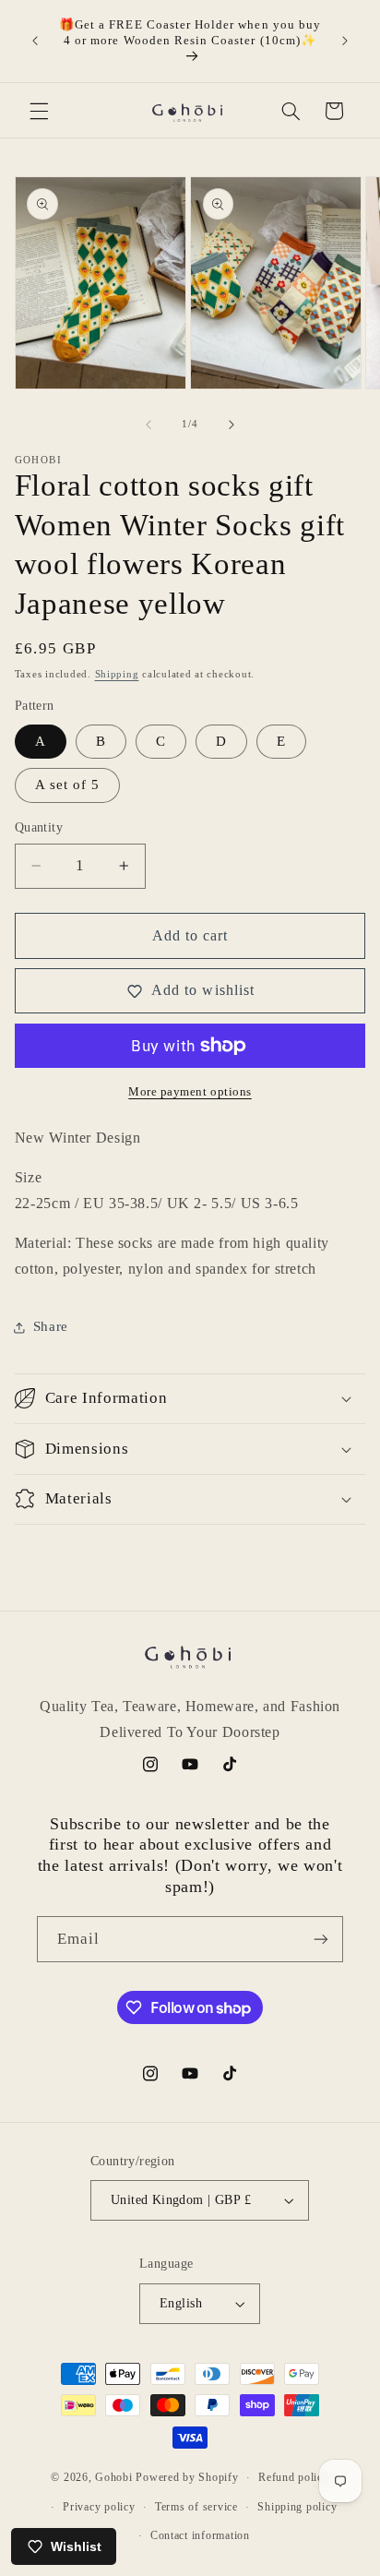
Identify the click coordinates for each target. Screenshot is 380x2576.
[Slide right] (232, 425)
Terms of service (196, 2507)
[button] (39, 111)
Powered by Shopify (187, 2477)
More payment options (190, 1092)
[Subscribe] (321, 1939)
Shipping (117, 674)
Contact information (200, 2535)
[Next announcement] (345, 41)
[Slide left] (148, 425)
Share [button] (51, 1326)
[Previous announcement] (35, 41)
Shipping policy (297, 2507)
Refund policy (294, 2477)
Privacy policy (99, 2507)
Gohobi (113, 2477)
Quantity (39, 827)
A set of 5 (68, 785)
